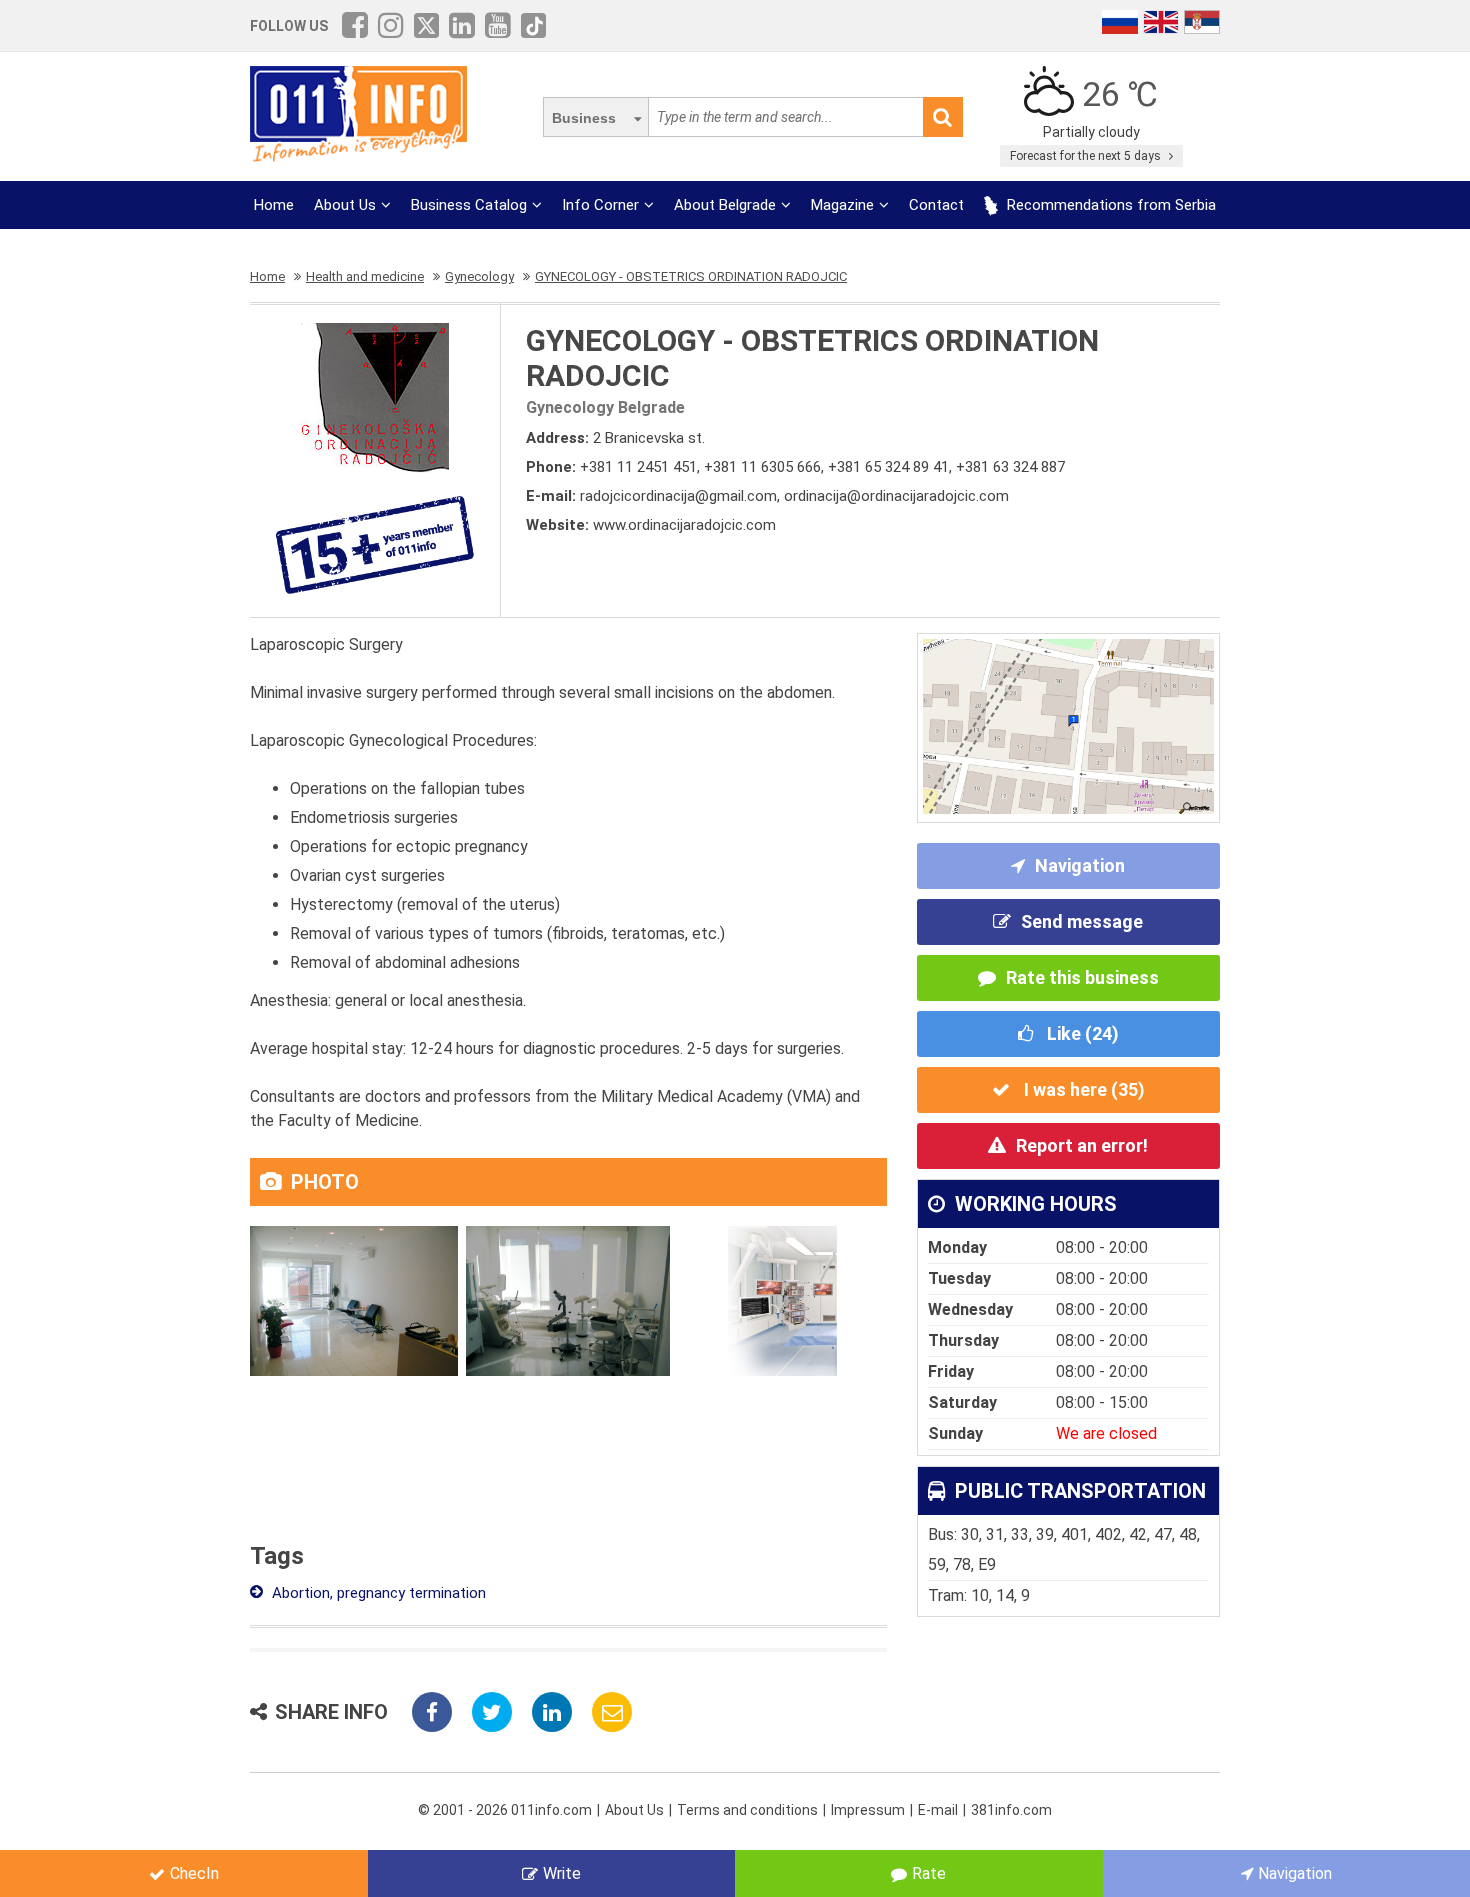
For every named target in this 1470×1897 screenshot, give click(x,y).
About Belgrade (725, 205)
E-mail (938, 1810)
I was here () (1082, 1089)
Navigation (1080, 865)
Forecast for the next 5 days (1087, 156)
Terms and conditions (747, 1810)
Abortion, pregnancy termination (377, 1593)
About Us (345, 205)
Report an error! (1082, 1145)
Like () (1081, 1033)
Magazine (842, 205)
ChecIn (194, 1873)
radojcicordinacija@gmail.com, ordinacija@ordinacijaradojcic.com (794, 496)
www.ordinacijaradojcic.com (684, 525)
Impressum (868, 1810)
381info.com (1011, 1810)
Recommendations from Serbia (1109, 205)
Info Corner (600, 205)
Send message (1082, 921)
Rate (929, 1873)
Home (274, 205)
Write (562, 1873)
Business (584, 118)
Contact (936, 205)
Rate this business (1082, 977)
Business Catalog (469, 205)
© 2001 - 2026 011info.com (505, 1810)
